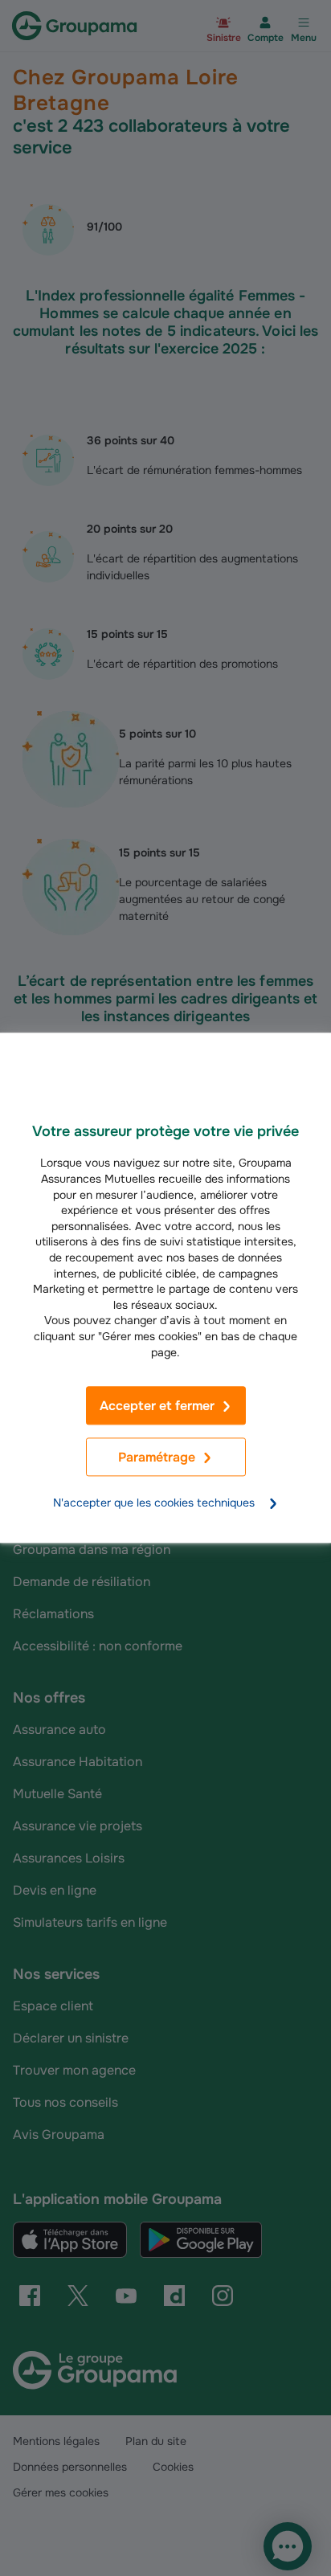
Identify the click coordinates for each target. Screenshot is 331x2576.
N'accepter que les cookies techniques (154, 1503)
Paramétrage (157, 1458)
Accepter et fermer (157, 1406)
